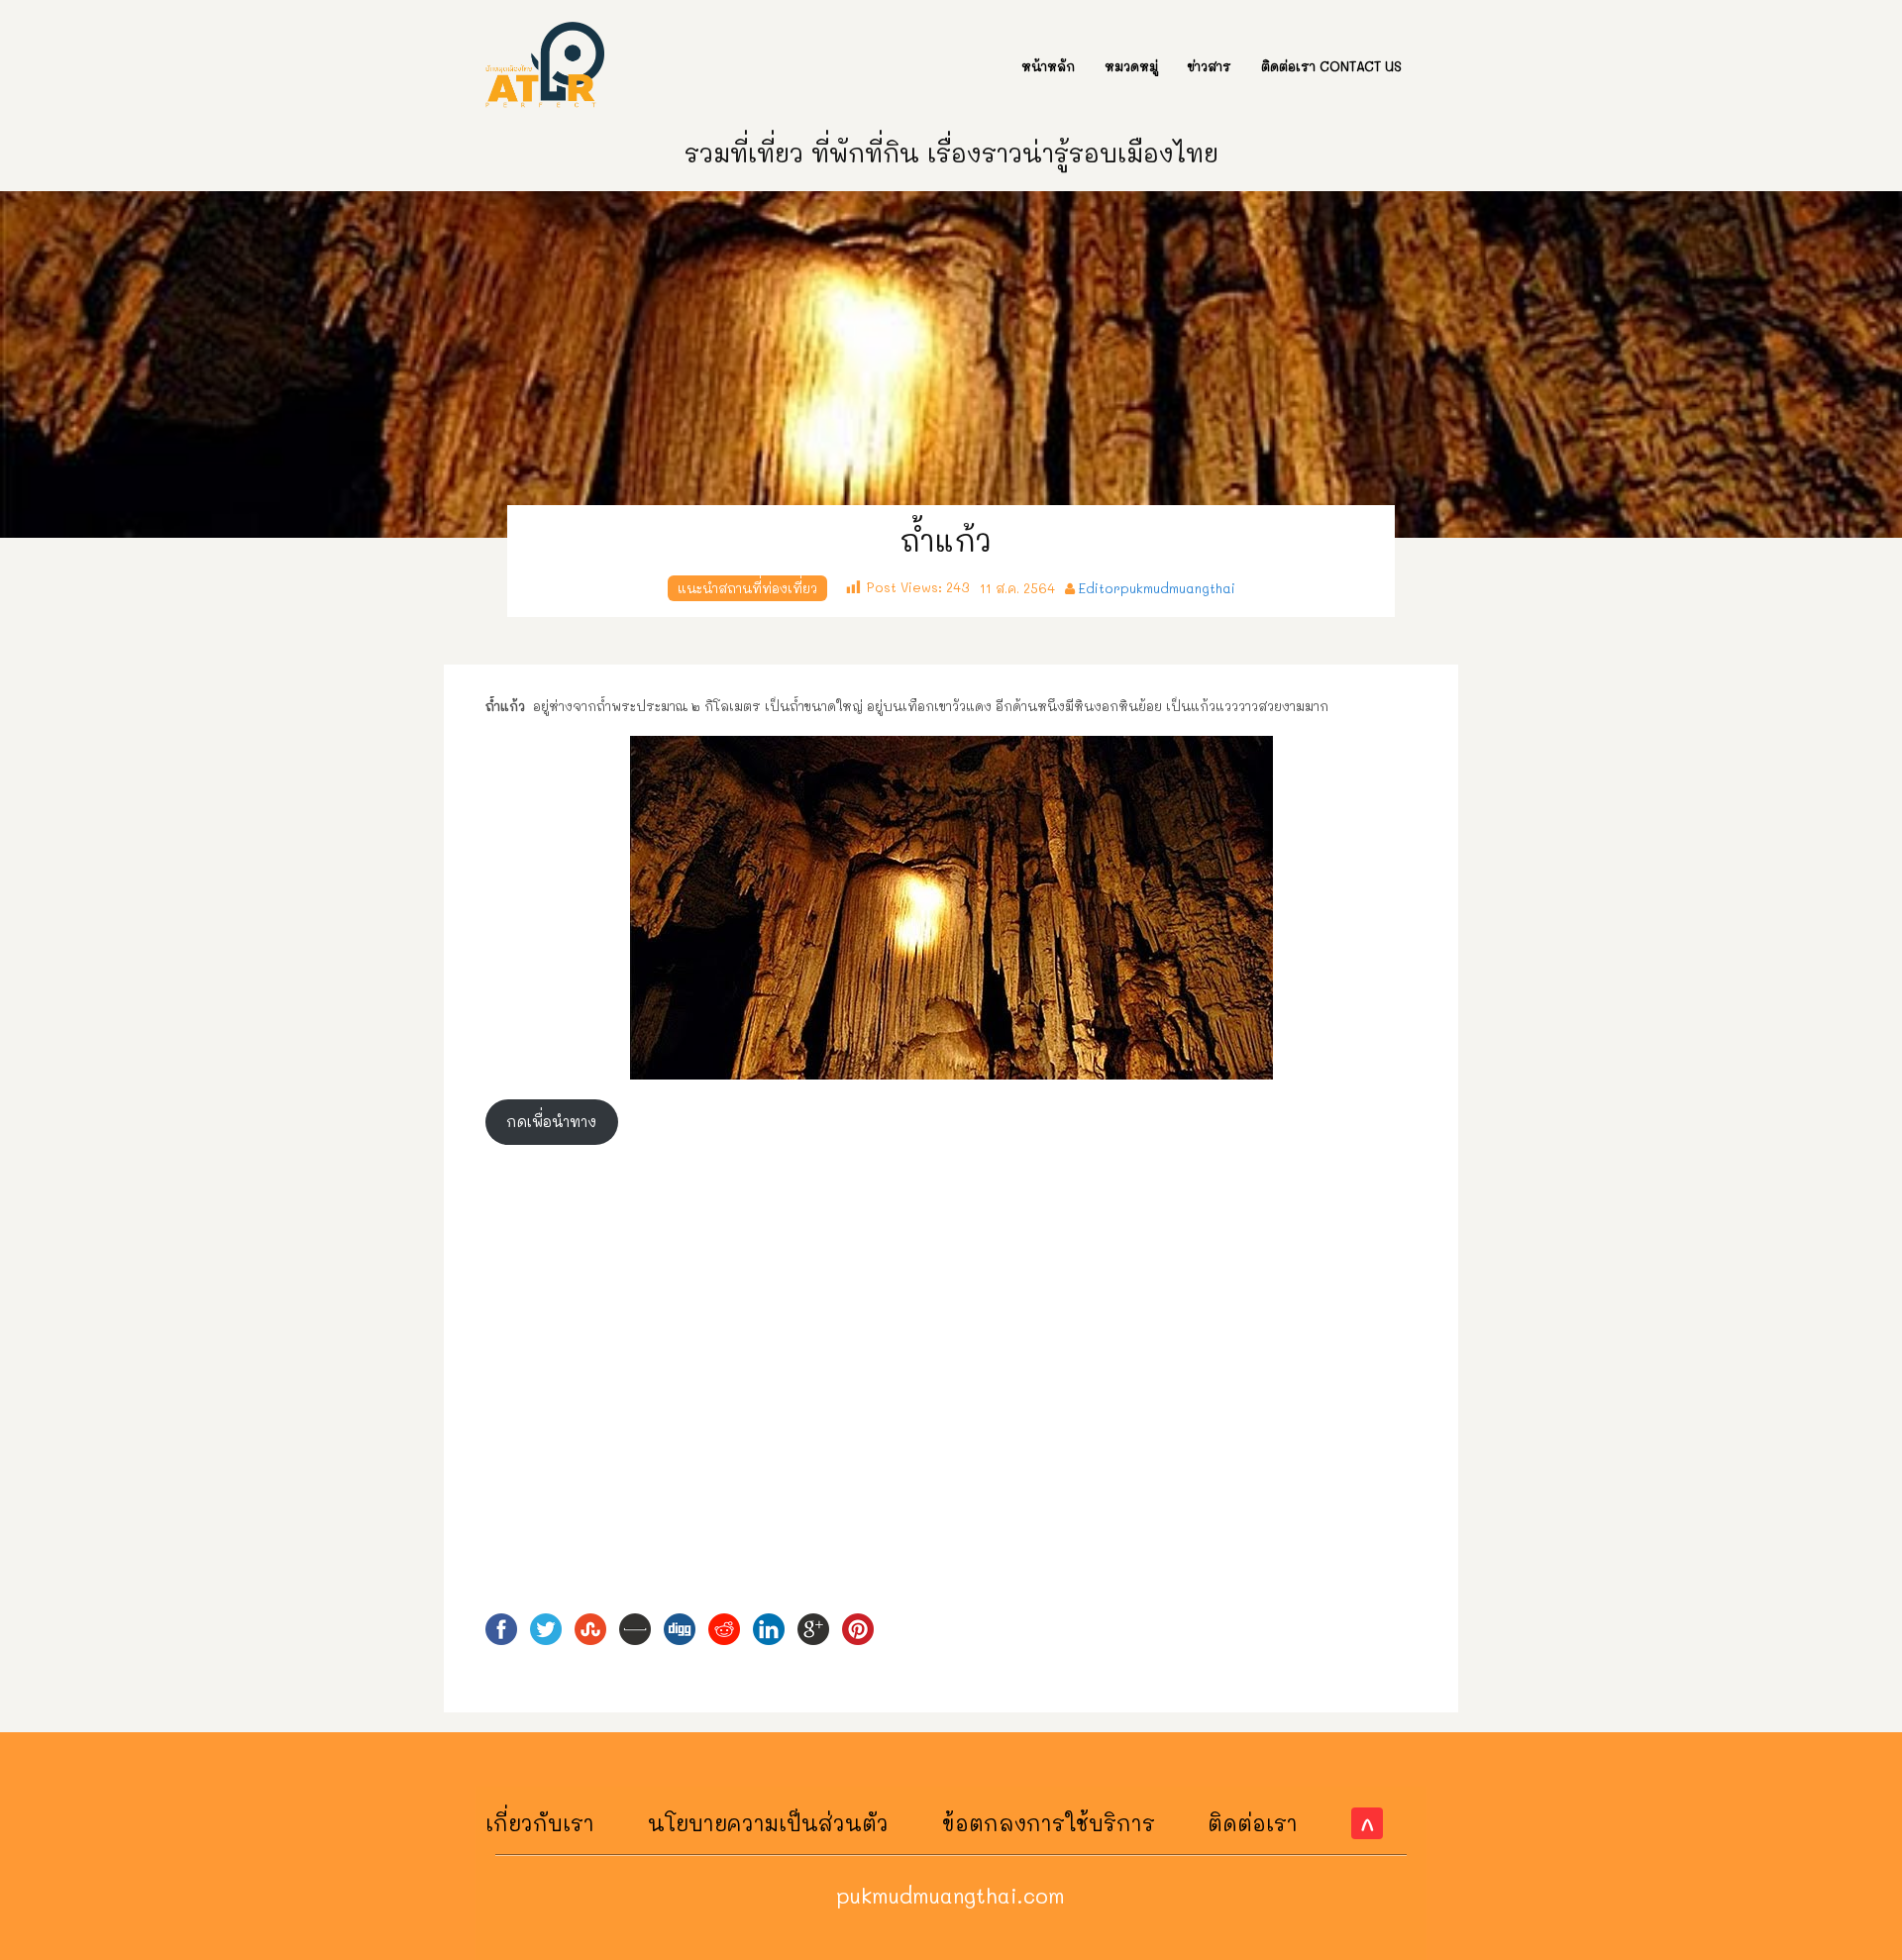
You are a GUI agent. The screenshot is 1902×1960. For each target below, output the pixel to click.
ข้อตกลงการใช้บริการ (1049, 1823)
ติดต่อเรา (1253, 1823)
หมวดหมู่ (1131, 66)
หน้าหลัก (1048, 66)
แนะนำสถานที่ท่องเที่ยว (747, 588)
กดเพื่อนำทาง (551, 1122)
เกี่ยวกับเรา (540, 1823)
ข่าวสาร (1210, 66)
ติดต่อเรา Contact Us (1331, 66)
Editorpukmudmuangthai (1157, 588)
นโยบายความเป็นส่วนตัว (768, 1823)
